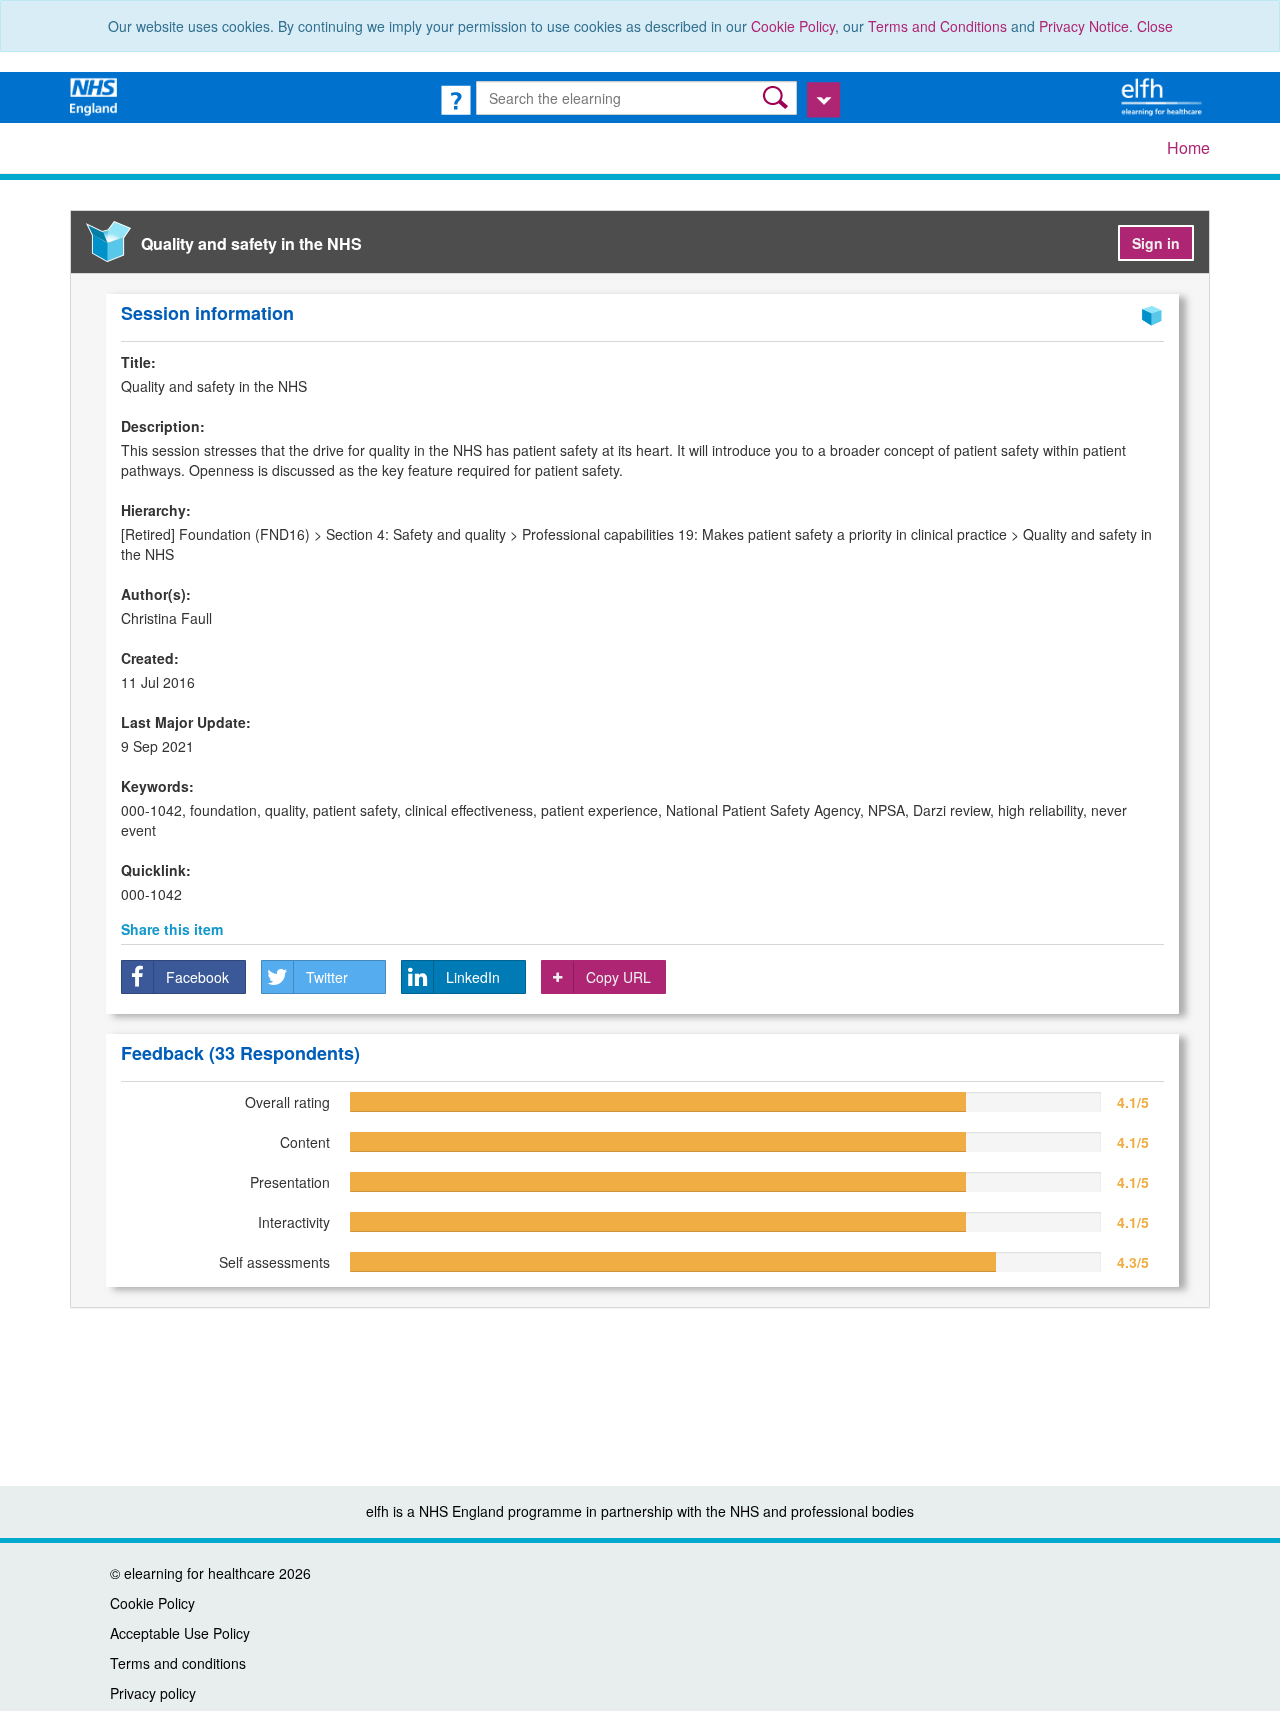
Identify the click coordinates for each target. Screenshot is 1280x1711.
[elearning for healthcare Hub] (1164, 95)
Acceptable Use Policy (180, 1633)
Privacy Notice (1084, 26)
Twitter (327, 977)
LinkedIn (473, 977)
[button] (777, 97)
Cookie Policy (793, 26)
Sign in (1156, 243)
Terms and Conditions (937, 26)
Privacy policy (153, 1693)
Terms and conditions (178, 1663)
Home (1188, 147)
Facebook (197, 977)
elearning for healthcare (199, 1573)
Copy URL (618, 977)
